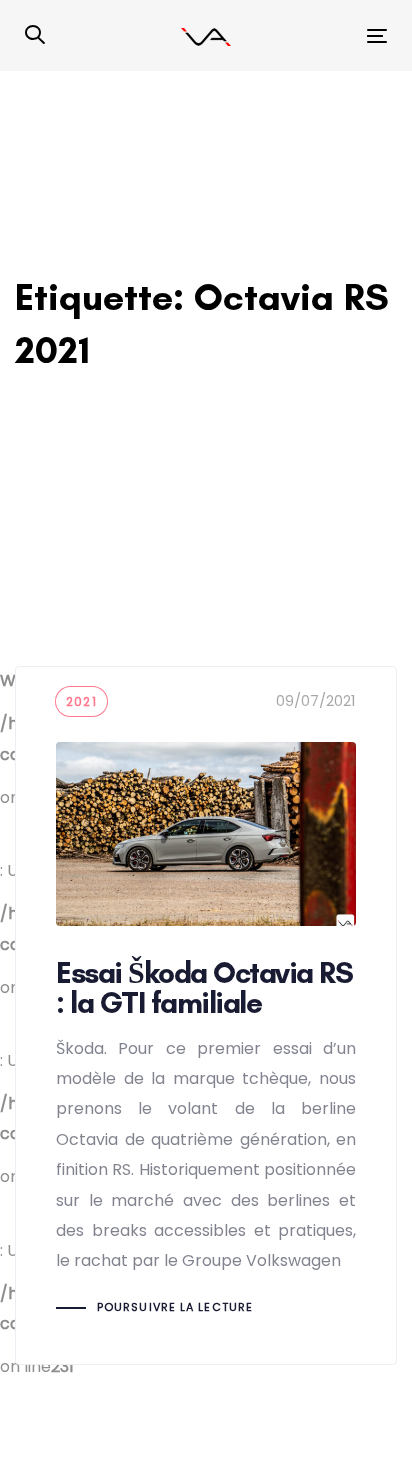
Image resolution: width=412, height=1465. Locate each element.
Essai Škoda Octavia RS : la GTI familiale (206, 1015)
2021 (81, 701)
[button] (35, 36)
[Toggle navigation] (326, 35)
